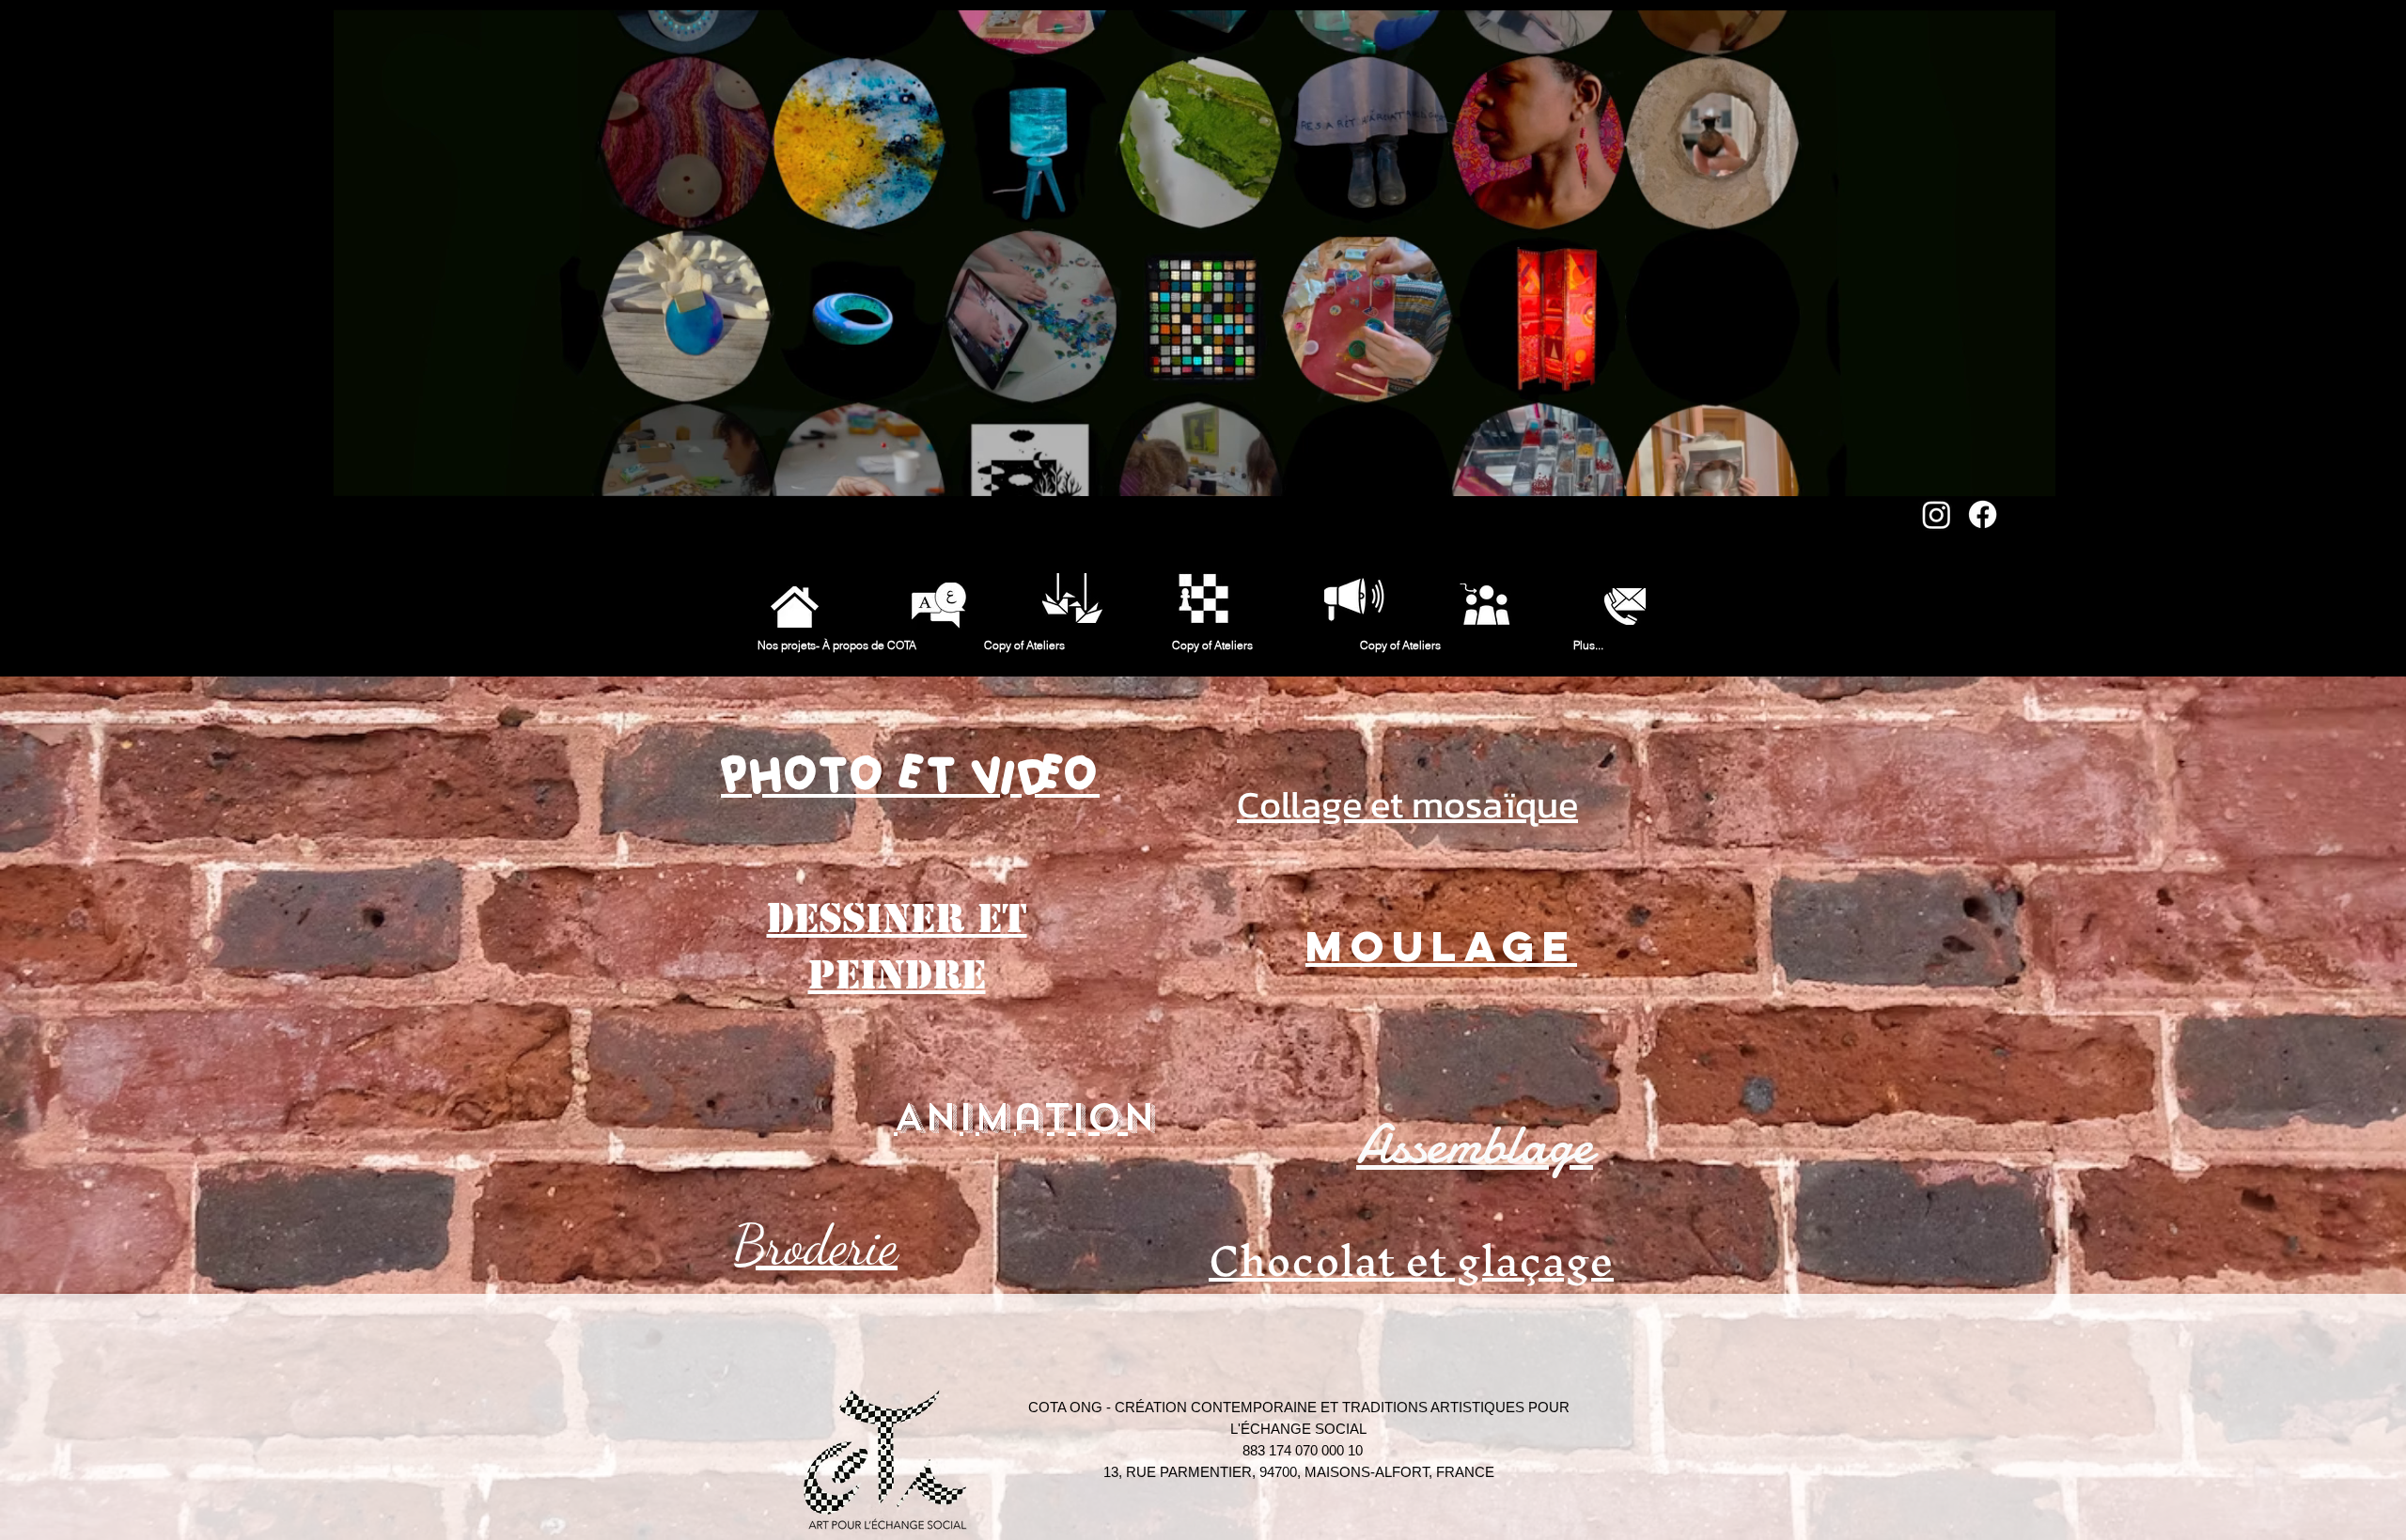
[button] (2031, 475)
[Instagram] (1937, 514)
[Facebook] (1983, 514)
